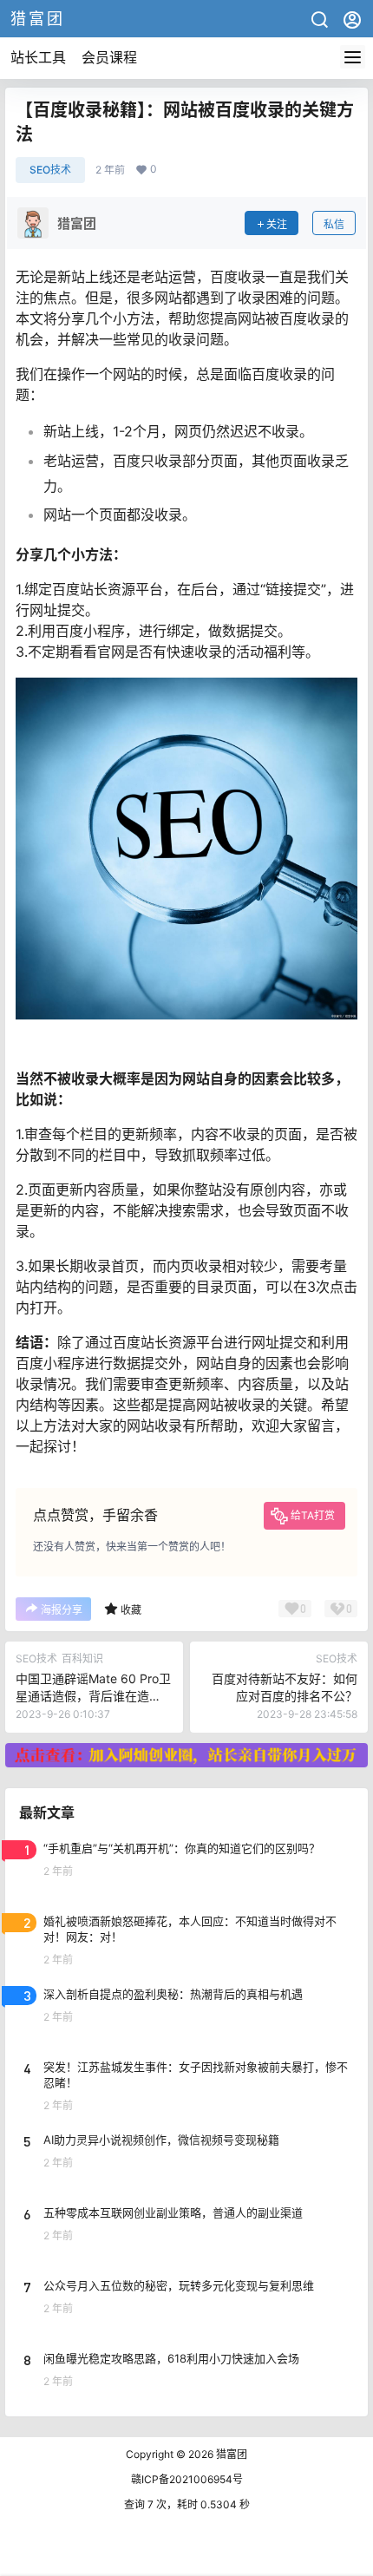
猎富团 (230, 2454)
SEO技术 (50, 170)
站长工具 (38, 57)
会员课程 (109, 57)
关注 (277, 224)
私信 (334, 224)
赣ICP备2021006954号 (187, 2479)
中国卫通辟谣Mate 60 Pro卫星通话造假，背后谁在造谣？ (93, 1695)
